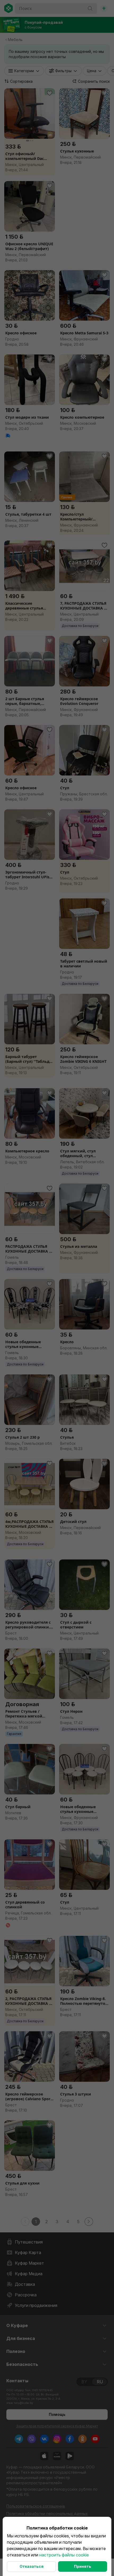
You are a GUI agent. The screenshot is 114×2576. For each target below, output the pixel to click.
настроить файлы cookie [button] (64, 2555)
